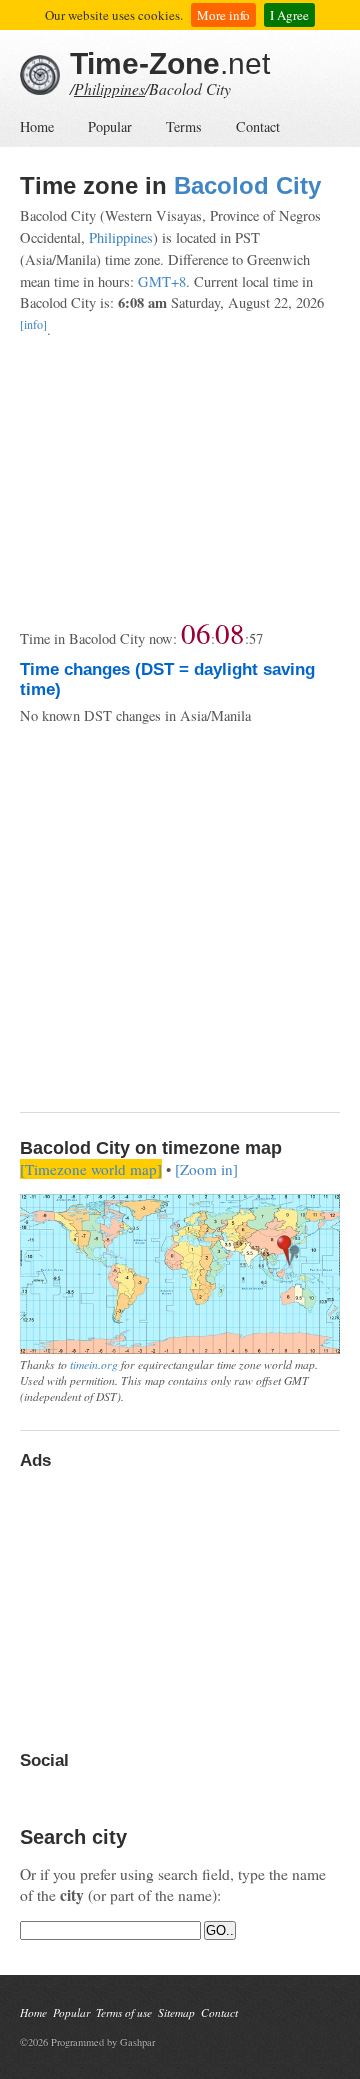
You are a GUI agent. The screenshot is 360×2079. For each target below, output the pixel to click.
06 (196, 632)
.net (170, 63)
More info (223, 15)
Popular (110, 126)
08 (230, 632)
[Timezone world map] (91, 1169)
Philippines (109, 88)
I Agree (289, 15)
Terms (184, 126)
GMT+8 (162, 281)
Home (37, 126)
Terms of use (124, 2012)
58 (256, 638)
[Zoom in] (206, 1169)
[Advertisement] (180, 479)
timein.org (94, 1364)
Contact (258, 126)
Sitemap (176, 2012)
